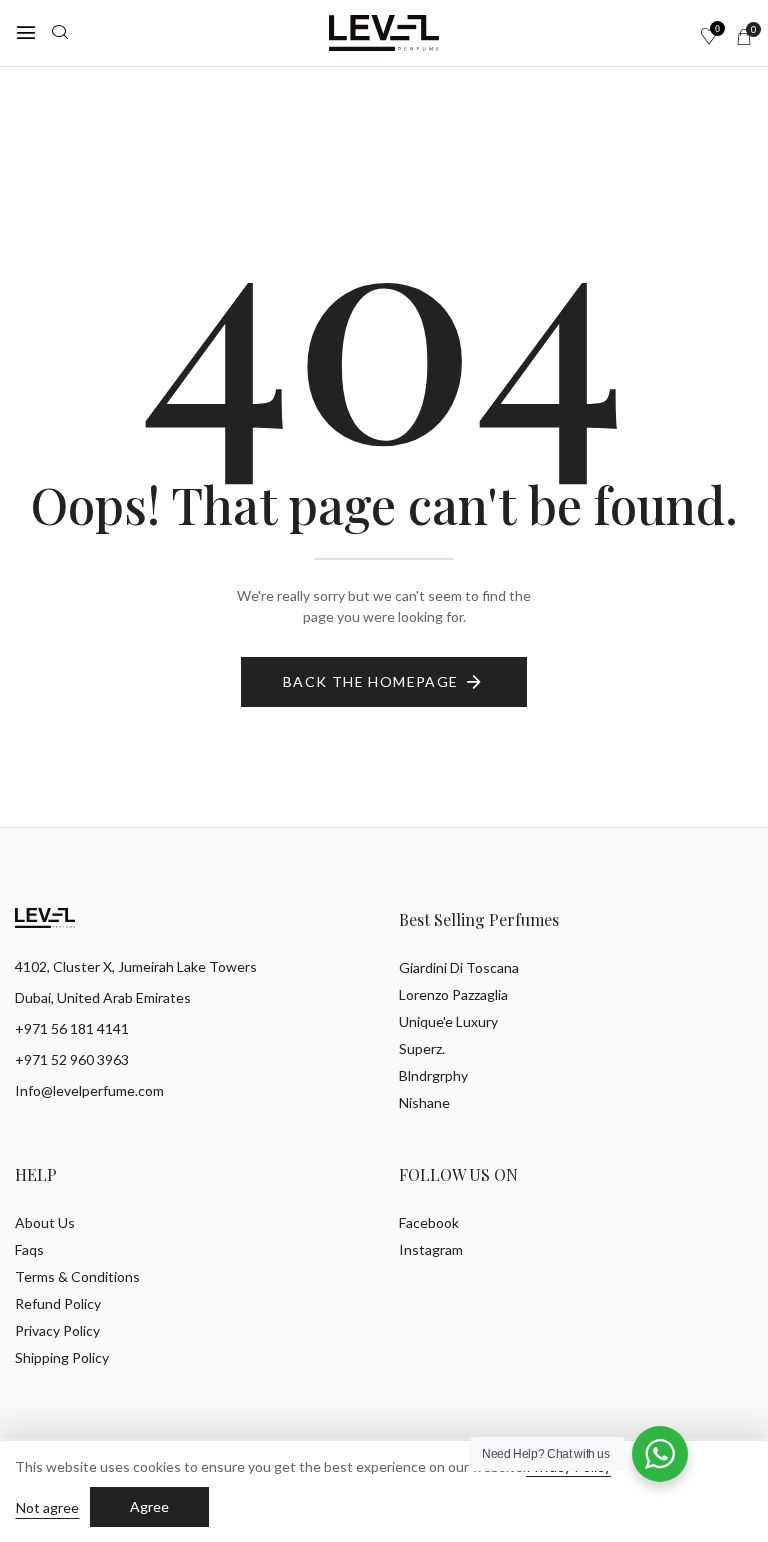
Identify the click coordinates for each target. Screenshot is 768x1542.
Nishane (424, 1102)
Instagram (431, 1249)
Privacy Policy (57, 1330)
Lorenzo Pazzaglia (453, 994)
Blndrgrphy (433, 1075)
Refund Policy (58, 1303)
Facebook (429, 1222)
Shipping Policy (62, 1357)
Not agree (47, 1507)
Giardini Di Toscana (459, 967)
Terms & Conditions (77, 1276)
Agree (149, 1506)
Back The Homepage (371, 681)
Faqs (29, 1249)
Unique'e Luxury (448, 1021)
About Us (45, 1222)
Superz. (422, 1048)
